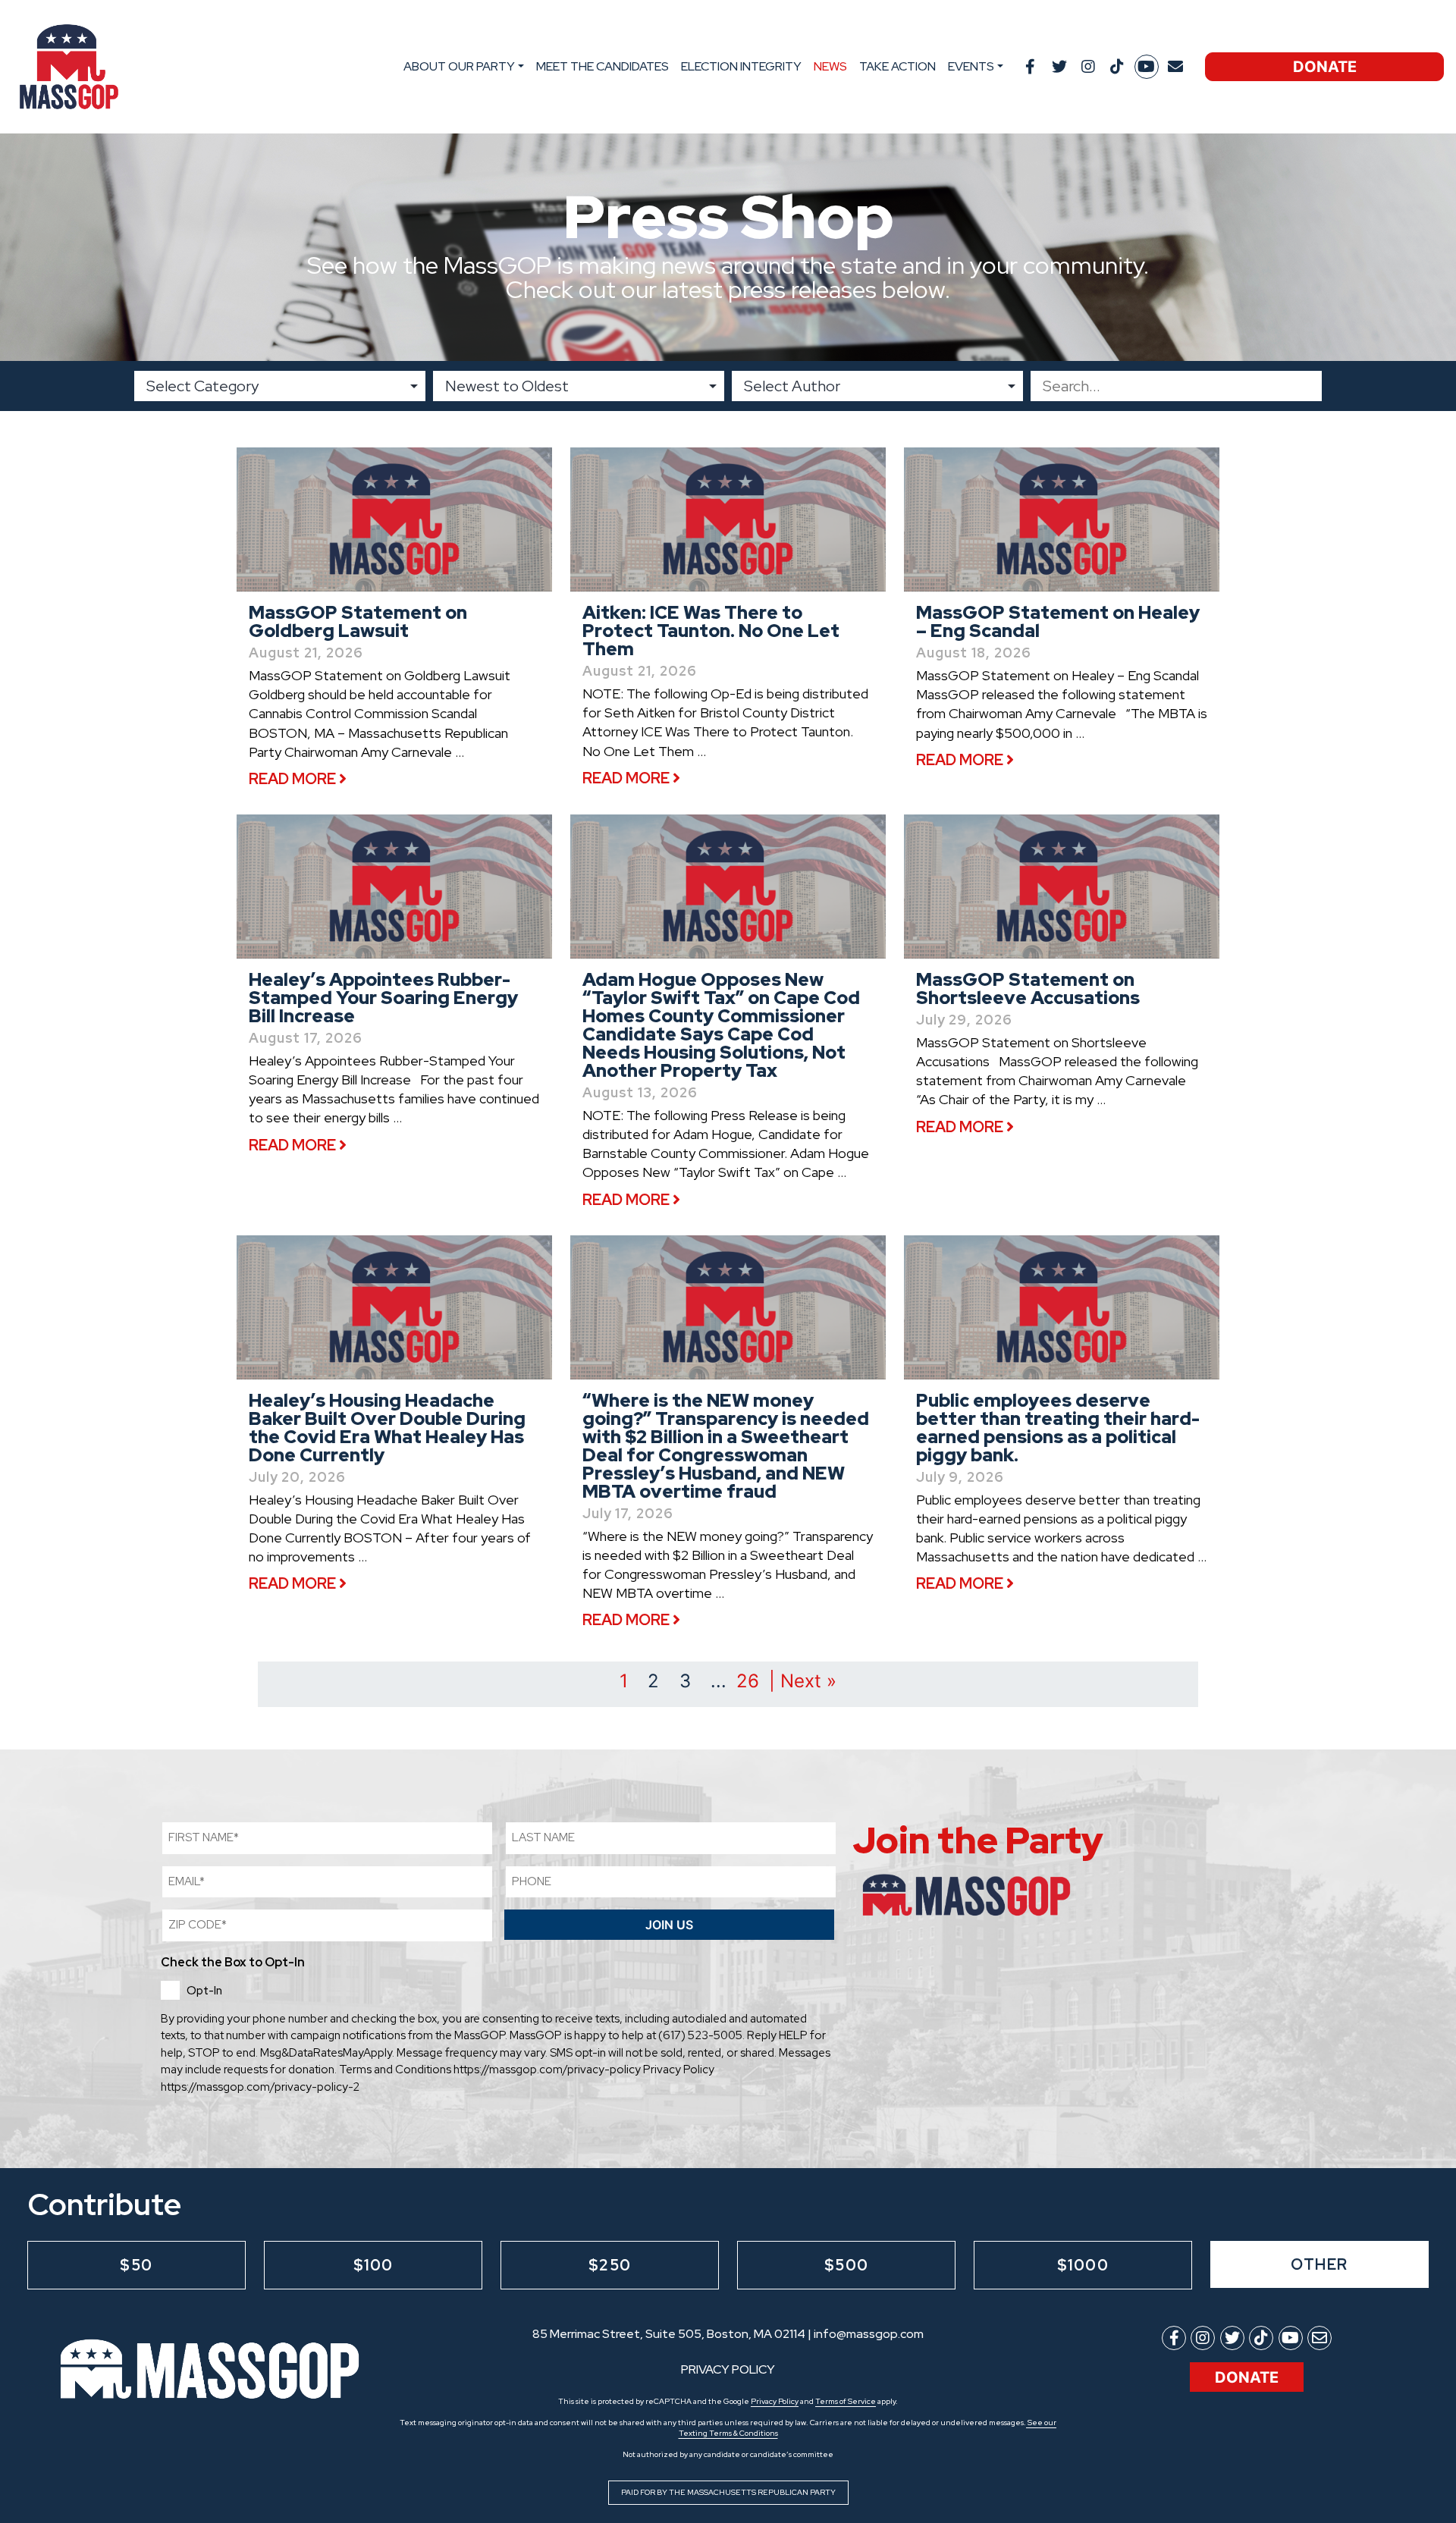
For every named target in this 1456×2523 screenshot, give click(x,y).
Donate (1325, 67)
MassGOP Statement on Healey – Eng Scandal (1058, 621)
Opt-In (204, 1991)
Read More (294, 779)
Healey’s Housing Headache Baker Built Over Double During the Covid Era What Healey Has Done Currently (387, 1428)
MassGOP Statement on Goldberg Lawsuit (358, 621)
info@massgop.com (869, 2334)
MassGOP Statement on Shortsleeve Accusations (1028, 988)
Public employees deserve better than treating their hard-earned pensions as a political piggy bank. (1058, 1428)
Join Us (669, 1925)
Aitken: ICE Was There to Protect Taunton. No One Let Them (711, 631)
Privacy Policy (775, 2401)
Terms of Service (846, 2401)
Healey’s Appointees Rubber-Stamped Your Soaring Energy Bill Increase (383, 998)
